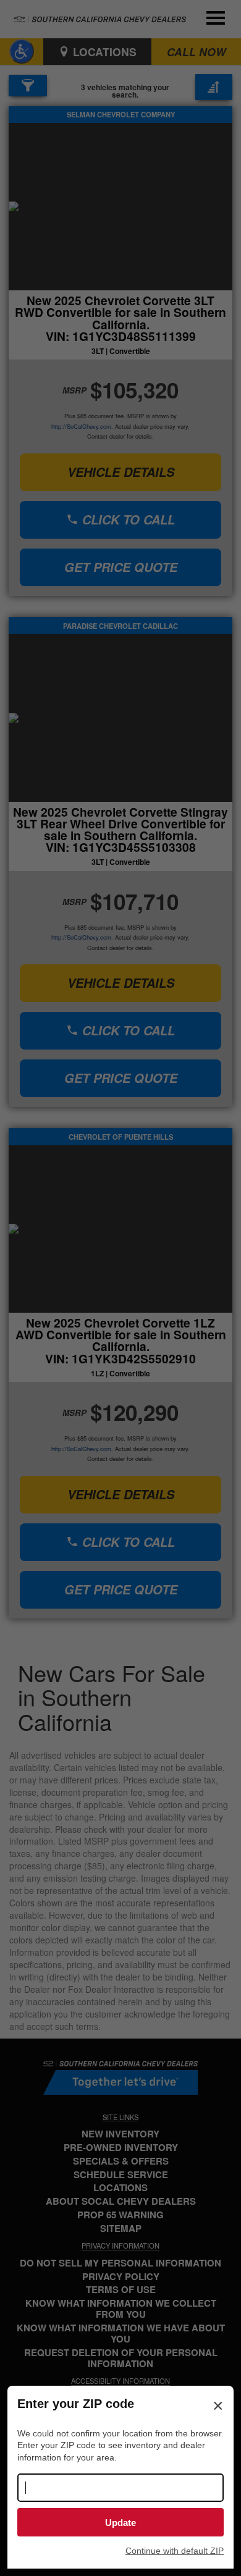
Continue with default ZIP (175, 2551)
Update (120, 2523)
